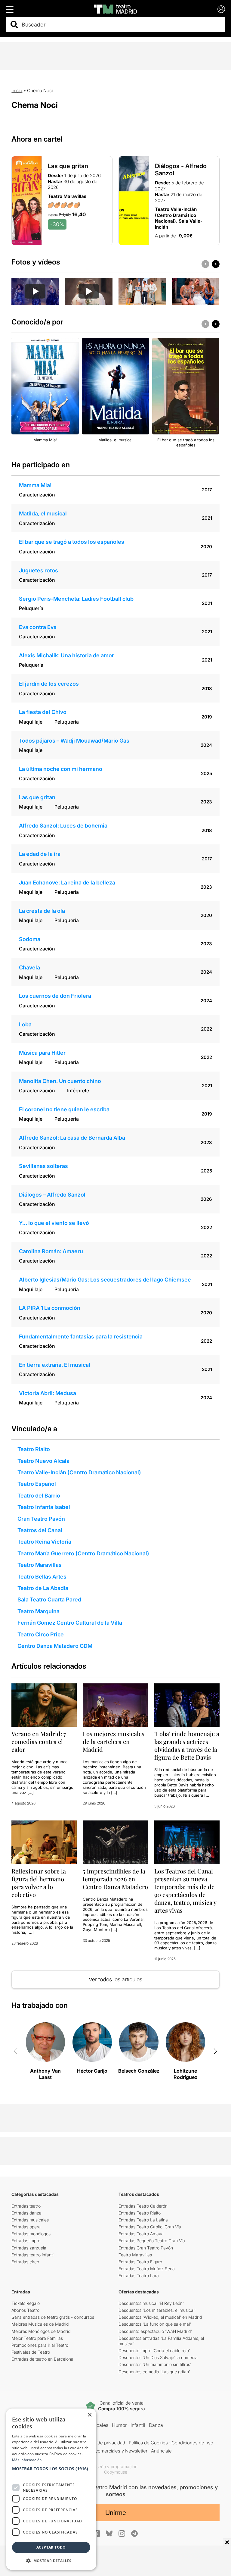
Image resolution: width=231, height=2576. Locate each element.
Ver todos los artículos (115, 1979)
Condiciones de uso (192, 2443)
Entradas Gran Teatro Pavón (146, 2248)
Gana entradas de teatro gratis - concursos (53, 2317)
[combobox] (121, 25)
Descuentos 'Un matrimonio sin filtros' (155, 2364)
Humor (119, 2425)
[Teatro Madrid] (115, 9)
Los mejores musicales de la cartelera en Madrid (114, 1741)
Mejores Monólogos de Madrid (41, 2331)
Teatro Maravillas (40, 1565)
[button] (51, 2471)
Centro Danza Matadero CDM (55, 1646)
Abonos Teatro (25, 2310)
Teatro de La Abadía (43, 1588)
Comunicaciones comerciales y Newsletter (103, 2451)
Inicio (17, 91)
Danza (156, 2425)
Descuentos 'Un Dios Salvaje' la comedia (158, 2357)
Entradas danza (26, 2213)
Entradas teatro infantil (33, 2255)
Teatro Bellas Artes (42, 1577)
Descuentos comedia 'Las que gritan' (154, 2372)
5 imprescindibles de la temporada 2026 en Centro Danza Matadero (115, 1879)
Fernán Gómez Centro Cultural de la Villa (70, 1623)
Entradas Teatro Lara (139, 2276)
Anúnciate (161, 2451)
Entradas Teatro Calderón (143, 2206)
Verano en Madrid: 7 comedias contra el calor (39, 1741)
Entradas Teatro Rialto (140, 2213)
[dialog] (51, 2489)
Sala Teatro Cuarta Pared (49, 1599)
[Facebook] (97, 2534)
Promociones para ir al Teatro (40, 2345)
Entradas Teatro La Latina (143, 2220)
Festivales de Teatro (31, 2352)
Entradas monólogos (31, 2234)
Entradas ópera (26, 2227)
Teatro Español (37, 1484)
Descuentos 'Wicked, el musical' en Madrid (160, 2317)
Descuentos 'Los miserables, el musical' (157, 2310)
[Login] (221, 9)
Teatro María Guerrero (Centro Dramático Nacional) (83, 1553)
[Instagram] (122, 2534)
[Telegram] (134, 2534)
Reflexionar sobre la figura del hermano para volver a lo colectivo (39, 1883)
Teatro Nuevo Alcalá (43, 1461)
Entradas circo (25, 2262)
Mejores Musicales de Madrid (40, 2324)
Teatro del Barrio (39, 1496)
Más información (27, 2460)
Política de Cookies (148, 2443)
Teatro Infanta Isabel (44, 1507)
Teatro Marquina (38, 1611)
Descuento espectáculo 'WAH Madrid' (155, 2331)
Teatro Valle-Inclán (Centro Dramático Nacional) (79, 1472)
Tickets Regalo (26, 2303)
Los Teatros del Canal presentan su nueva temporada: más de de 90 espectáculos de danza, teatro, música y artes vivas (185, 1891)
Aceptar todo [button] (51, 2547)
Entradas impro (26, 2241)
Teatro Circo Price (41, 1634)
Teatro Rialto (34, 1449)
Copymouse (116, 2472)
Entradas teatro (26, 2206)
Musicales (97, 2425)
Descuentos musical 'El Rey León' (151, 2303)
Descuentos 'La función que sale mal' (155, 2324)
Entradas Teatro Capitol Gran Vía (150, 2227)
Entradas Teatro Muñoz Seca (147, 2269)
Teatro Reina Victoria (44, 1542)
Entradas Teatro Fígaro (140, 2262)
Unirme (116, 2513)
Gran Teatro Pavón (41, 1519)
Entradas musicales (30, 2220)
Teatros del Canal (40, 1530)
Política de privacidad (104, 2443)
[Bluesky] (109, 2533)
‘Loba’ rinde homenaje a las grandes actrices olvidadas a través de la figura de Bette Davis (187, 1745)
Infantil (138, 2425)
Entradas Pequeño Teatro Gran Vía (152, 2241)
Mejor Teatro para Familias (37, 2338)
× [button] (89, 2415)
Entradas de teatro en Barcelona (42, 2359)
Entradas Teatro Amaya (141, 2234)
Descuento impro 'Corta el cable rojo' (154, 2351)
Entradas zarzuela (29, 2248)
